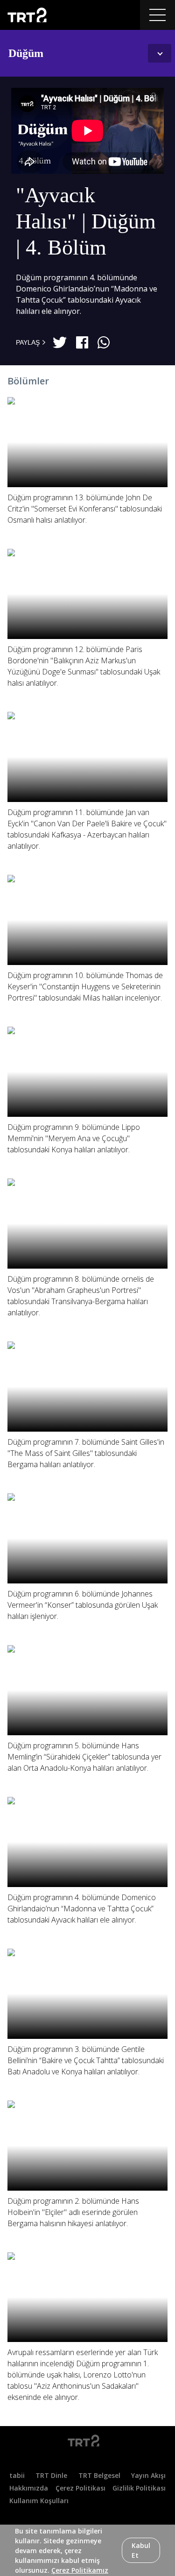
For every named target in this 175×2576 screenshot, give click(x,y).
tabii (17, 2475)
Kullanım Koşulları (39, 2501)
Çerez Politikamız (80, 2570)
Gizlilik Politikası (139, 2488)
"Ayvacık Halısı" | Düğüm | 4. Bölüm (86, 221)
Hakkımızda (29, 2488)
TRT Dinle (51, 2475)
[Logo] (87, 2442)
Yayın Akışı (148, 2475)
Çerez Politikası (80, 2488)
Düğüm (26, 53)
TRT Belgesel (99, 2475)
